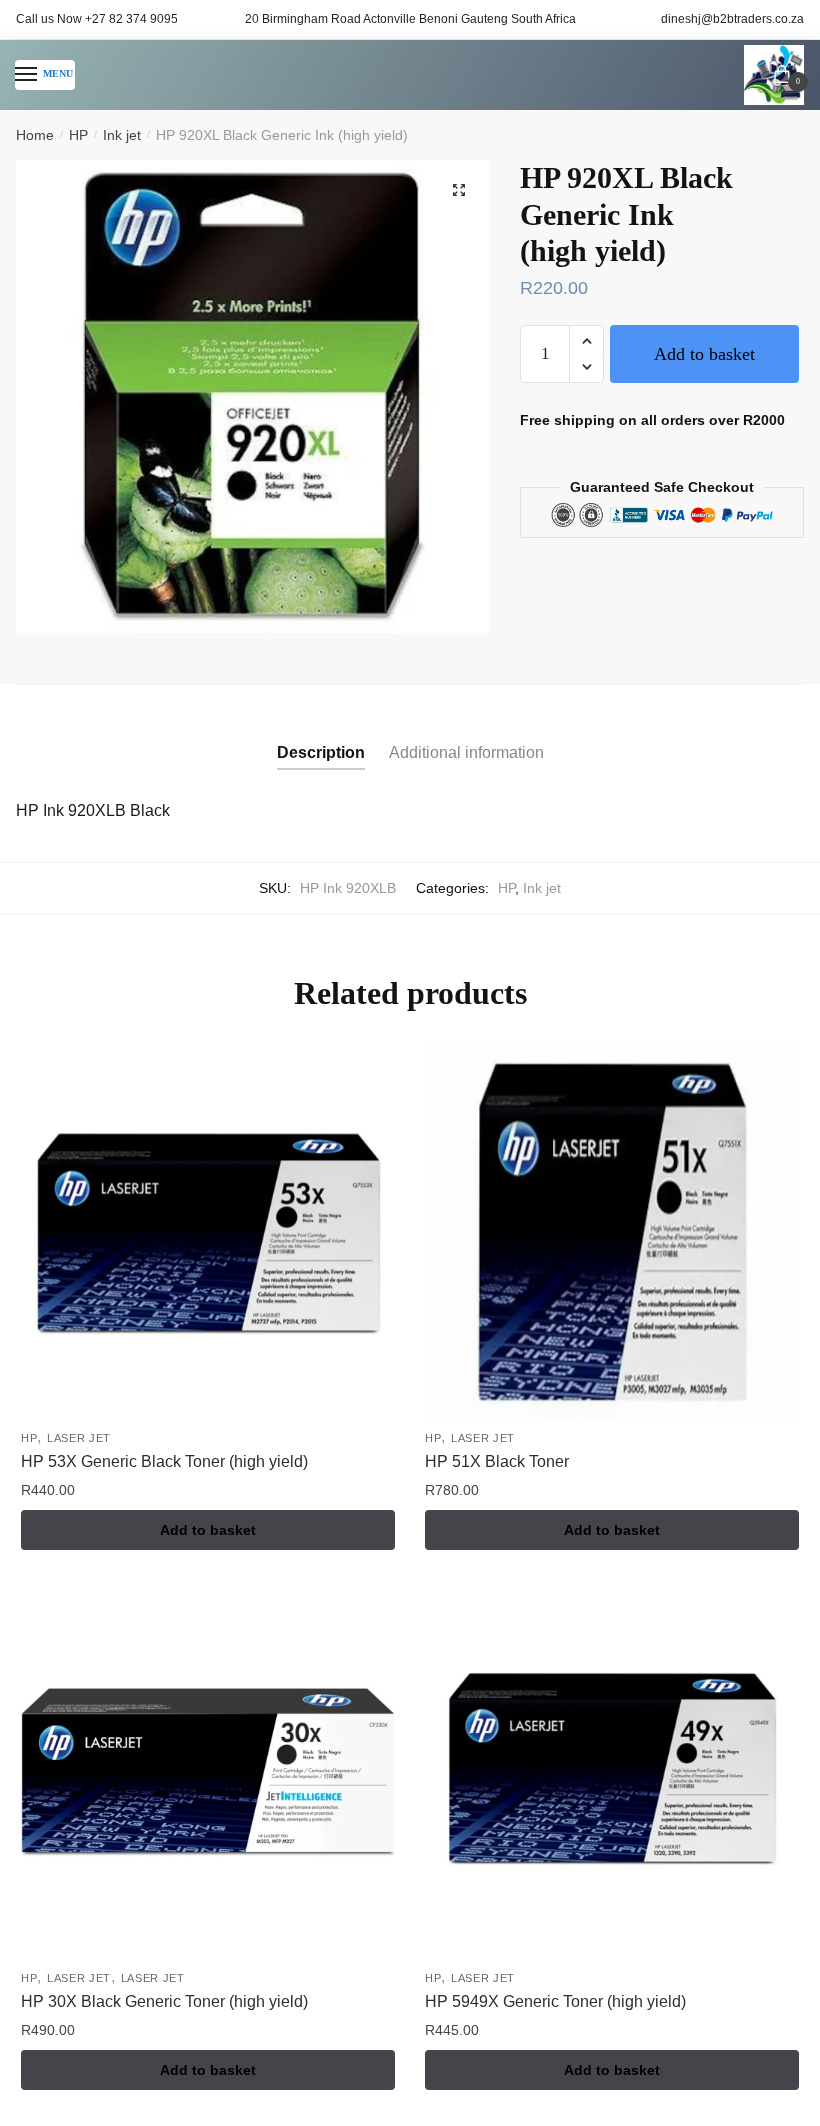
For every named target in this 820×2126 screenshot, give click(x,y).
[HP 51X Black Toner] (612, 1232)
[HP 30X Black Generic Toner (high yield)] (208, 1772)
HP (78, 135)
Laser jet (79, 1438)
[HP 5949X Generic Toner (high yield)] (612, 1772)
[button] (459, 190)
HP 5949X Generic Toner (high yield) (555, 2001)
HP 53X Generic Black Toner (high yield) (164, 1461)
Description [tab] (321, 752)
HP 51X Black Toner (497, 1461)
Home (35, 135)
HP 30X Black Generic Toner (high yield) (164, 2001)
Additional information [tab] (466, 752)
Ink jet (122, 135)
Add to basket (704, 354)
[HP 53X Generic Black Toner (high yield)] (208, 1232)
